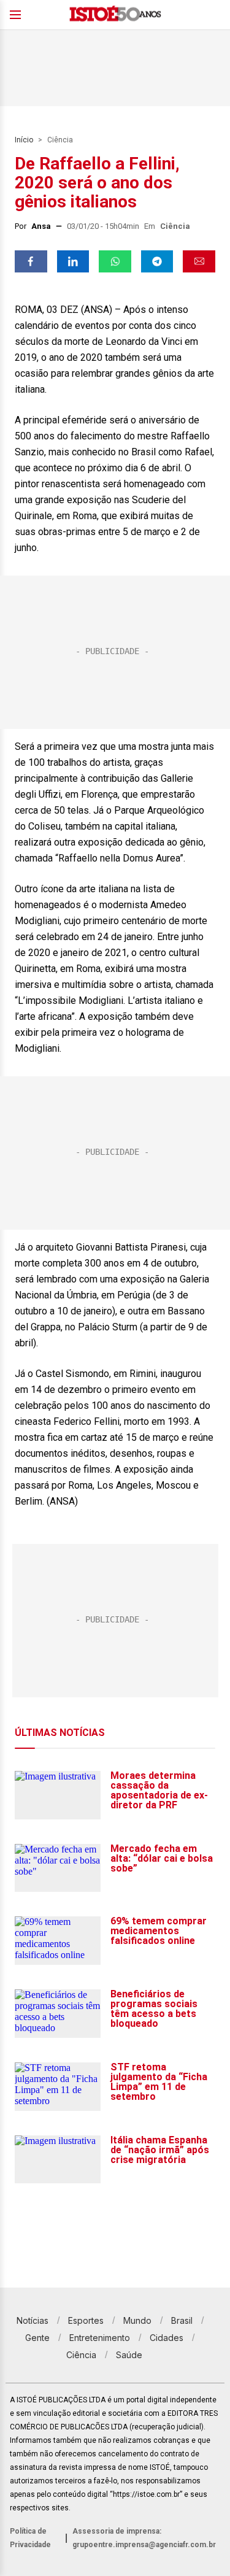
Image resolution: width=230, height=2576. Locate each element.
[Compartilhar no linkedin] (73, 261)
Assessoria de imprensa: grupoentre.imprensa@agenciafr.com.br (144, 2538)
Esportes (86, 2320)
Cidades (167, 2338)
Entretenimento (100, 2338)
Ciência (60, 140)
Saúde (129, 2355)
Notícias (33, 2320)
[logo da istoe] (115, 15)
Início (24, 140)
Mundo (137, 2320)
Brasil (182, 2320)
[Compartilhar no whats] (115, 261)
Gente (37, 2338)
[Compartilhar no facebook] (31, 261)
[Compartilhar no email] (199, 261)
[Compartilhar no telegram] (157, 261)
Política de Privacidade (30, 2538)
